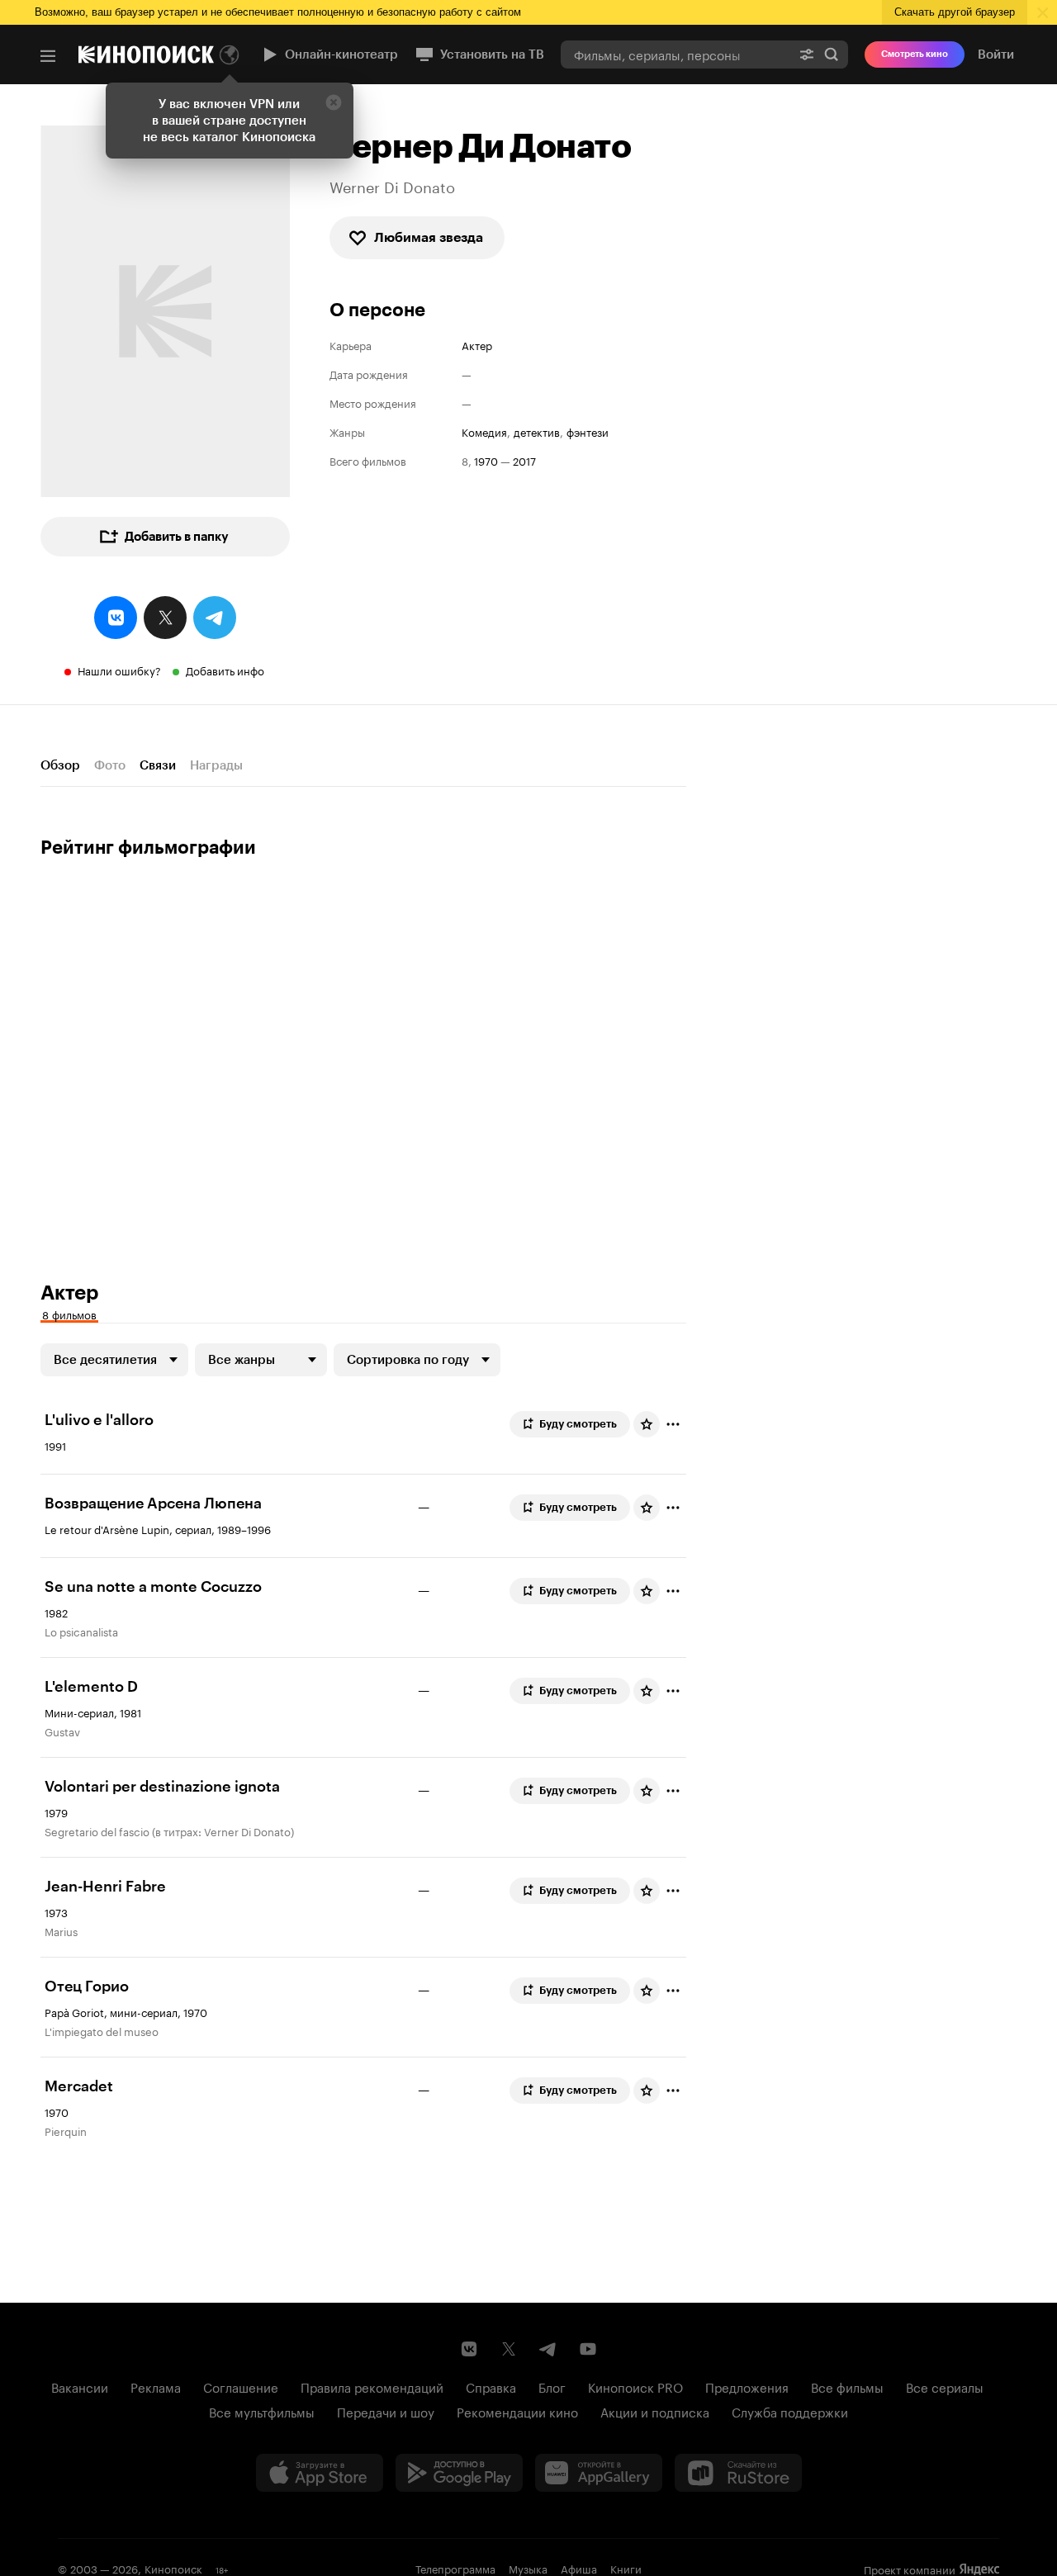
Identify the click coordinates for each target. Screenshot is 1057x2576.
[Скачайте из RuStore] (738, 2473)
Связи (158, 765)
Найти (832, 54)
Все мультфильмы (262, 2411)
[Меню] (48, 56)
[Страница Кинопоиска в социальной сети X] (509, 2349)
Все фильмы (847, 2386)
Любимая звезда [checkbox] (429, 237)
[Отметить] (673, 1424)
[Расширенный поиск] (807, 54)
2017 (524, 460)
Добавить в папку (177, 537)
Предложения (747, 2386)
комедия (484, 431)
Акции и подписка (655, 2411)
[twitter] (165, 618)
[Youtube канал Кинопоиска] (588, 2349)
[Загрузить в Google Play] (459, 2473)
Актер (477, 345)
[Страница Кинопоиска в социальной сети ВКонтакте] (469, 2349)
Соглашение (241, 2386)
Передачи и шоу (386, 2411)
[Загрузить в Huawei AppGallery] (599, 2473)
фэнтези (588, 431)
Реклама (156, 2386)
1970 (486, 460)
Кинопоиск (173, 2568)
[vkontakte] (116, 618)
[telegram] (215, 618)
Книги (626, 2568)
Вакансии (80, 2386)
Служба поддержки (790, 2411)
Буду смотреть (578, 1424)
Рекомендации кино (517, 2411)
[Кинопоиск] (146, 54)
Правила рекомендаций (372, 2386)
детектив (537, 431)
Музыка (528, 2568)
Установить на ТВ (492, 54)
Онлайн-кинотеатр (341, 54)
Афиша (579, 2568)
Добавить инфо (225, 670)
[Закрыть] (334, 102)
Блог (552, 2386)
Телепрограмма (455, 2568)
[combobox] (675, 54)
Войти (996, 54)
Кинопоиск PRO (635, 2386)
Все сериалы (945, 2386)
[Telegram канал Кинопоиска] (548, 2349)
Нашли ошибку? (119, 670)
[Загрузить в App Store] (320, 2473)
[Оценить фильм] (647, 1424)
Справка (491, 2386)
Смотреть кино (915, 54)
